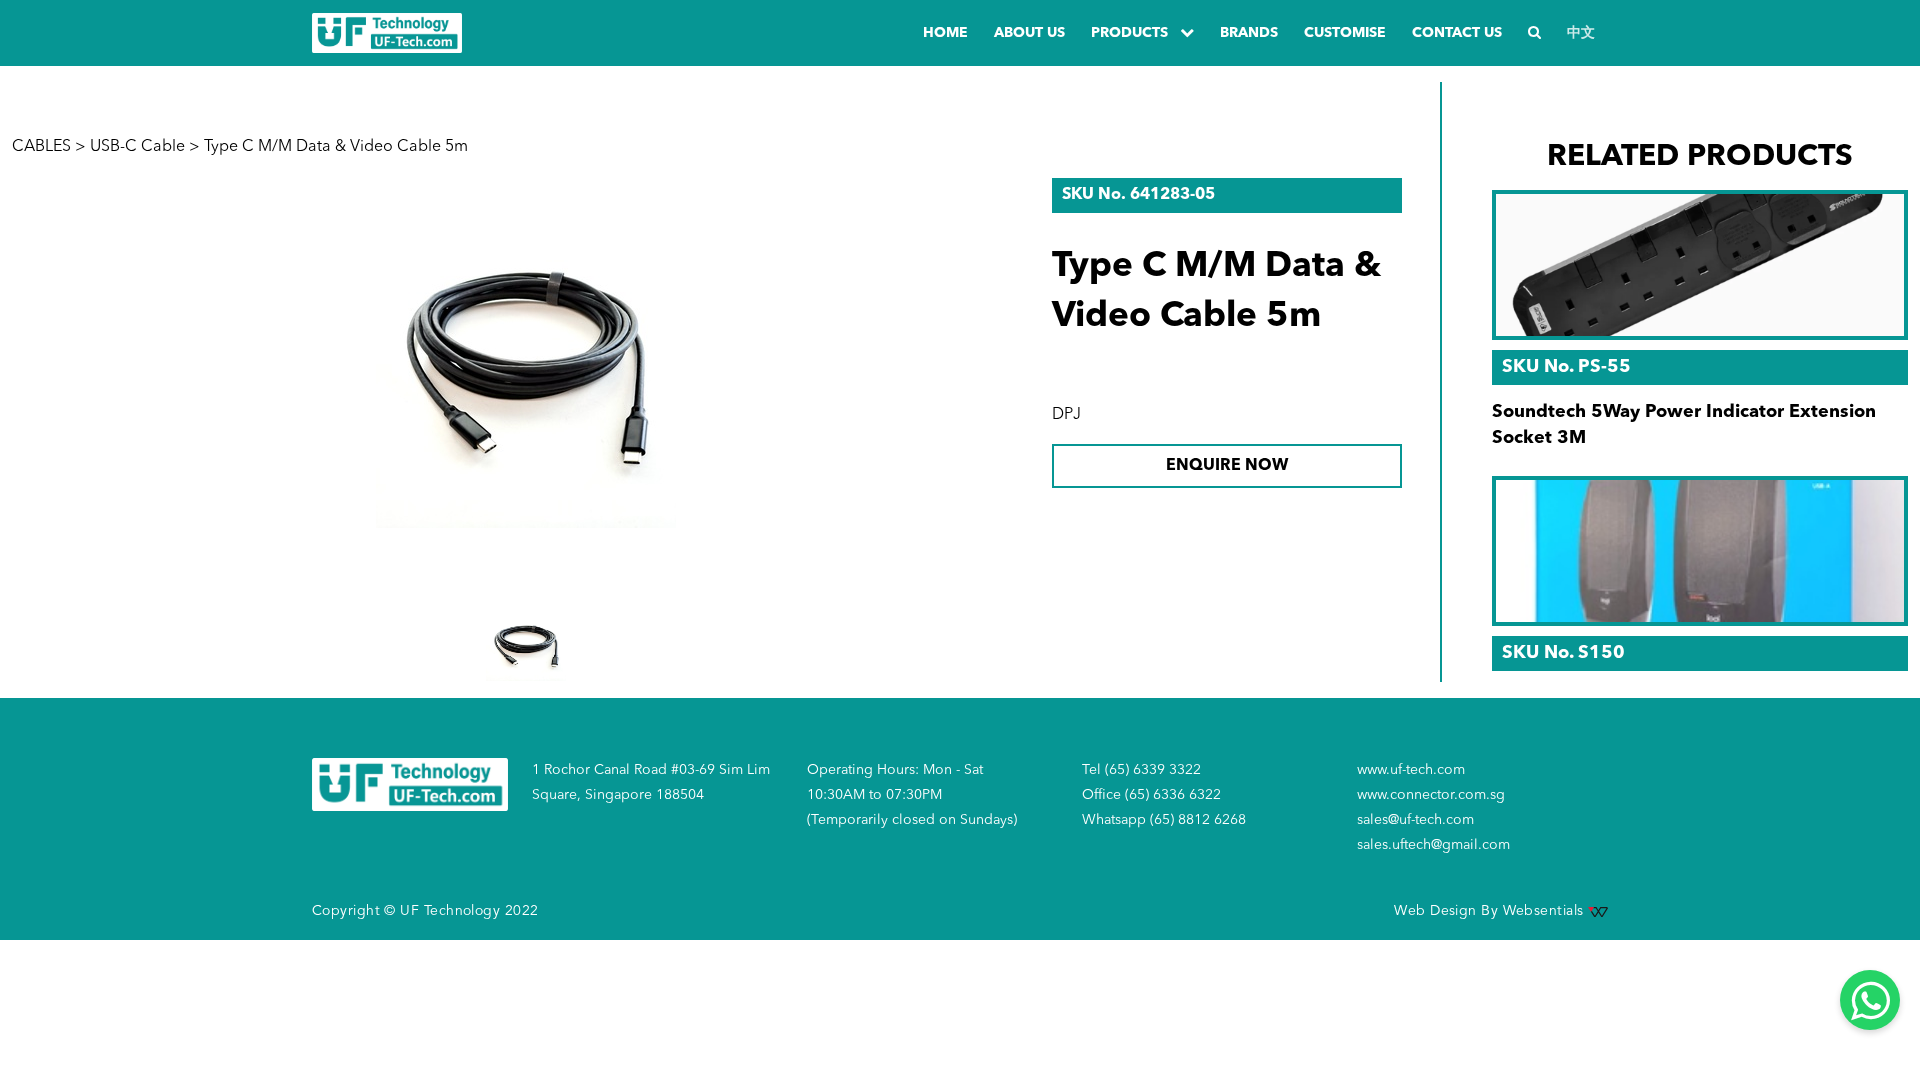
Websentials (1545, 911)
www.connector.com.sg (1431, 795)
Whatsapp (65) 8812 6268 (1164, 820)
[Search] (1534, 33)
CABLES (41, 147)
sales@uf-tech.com (1415, 820)
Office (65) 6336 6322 (1151, 795)
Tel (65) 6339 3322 (1141, 770)
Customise (1345, 33)
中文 (1581, 33)
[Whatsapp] (1870, 1000)
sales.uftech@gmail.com (1433, 845)
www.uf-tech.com (1411, 770)
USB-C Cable (137, 147)
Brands (1249, 33)
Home (945, 33)
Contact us (1457, 33)
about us (1029, 33)
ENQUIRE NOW (1227, 466)
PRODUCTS (1131, 33)
